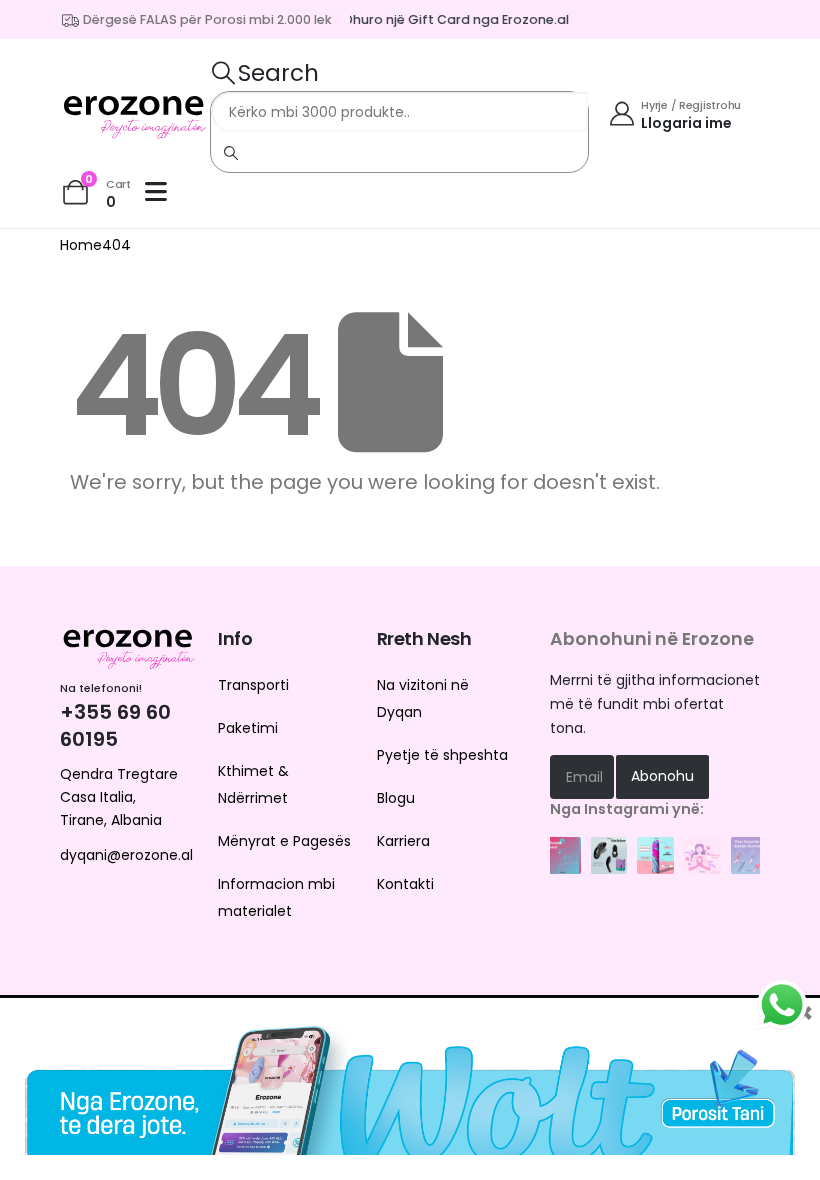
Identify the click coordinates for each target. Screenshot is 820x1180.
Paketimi (248, 728)
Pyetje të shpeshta (442, 755)
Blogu (396, 798)
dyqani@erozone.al (126, 855)
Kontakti (405, 884)
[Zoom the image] (562, 847)
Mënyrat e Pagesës (284, 841)
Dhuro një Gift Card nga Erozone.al (450, 19)
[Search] (231, 152)
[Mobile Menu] (161, 192)
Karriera (403, 841)
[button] (264, 73)
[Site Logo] (135, 113)
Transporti (253, 685)
